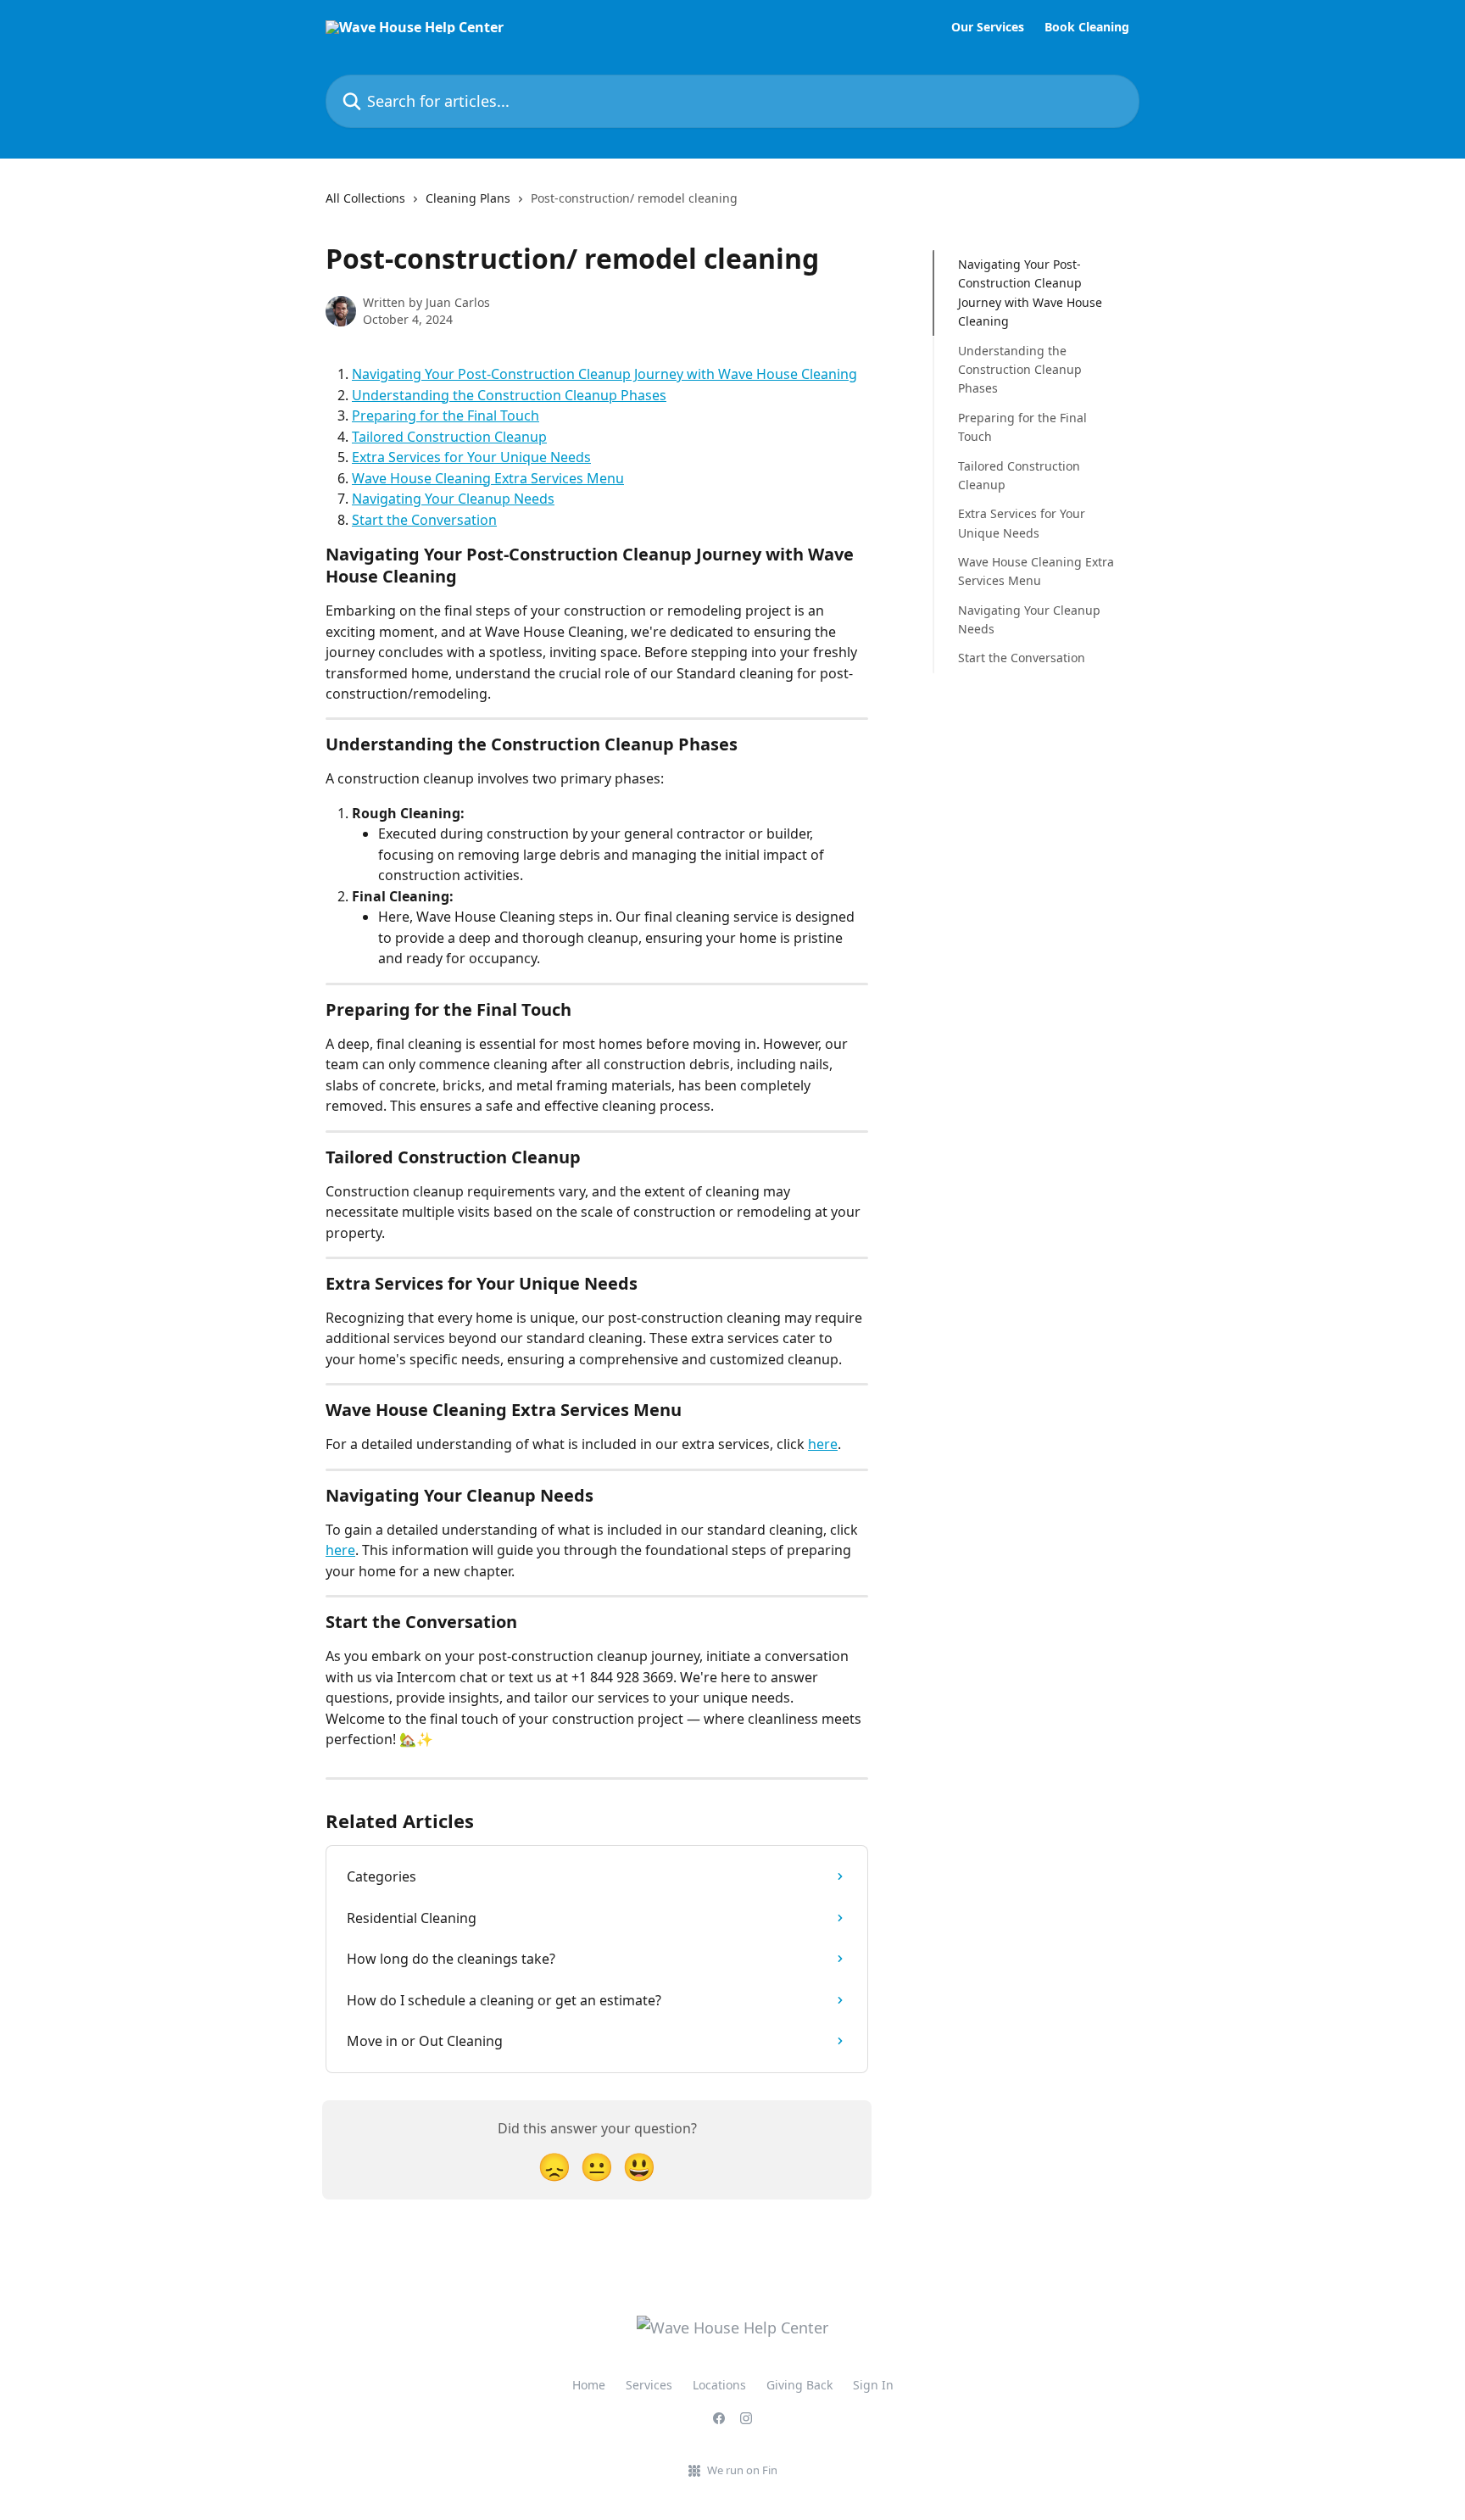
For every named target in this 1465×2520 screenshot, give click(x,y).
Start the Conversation (424, 520)
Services (649, 2385)
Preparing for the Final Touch (446, 415)
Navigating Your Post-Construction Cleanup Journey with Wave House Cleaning (604, 374)
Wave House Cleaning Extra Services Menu (488, 478)
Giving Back (799, 2385)
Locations (719, 2385)
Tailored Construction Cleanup (449, 437)
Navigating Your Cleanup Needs (453, 499)
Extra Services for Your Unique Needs (471, 457)
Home (589, 2385)
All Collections (365, 198)
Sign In (873, 2385)
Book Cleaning (1087, 27)
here (823, 1444)
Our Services (988, 27)
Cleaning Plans (468, 198)
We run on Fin (742, 2470)
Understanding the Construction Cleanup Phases (509, 395)
